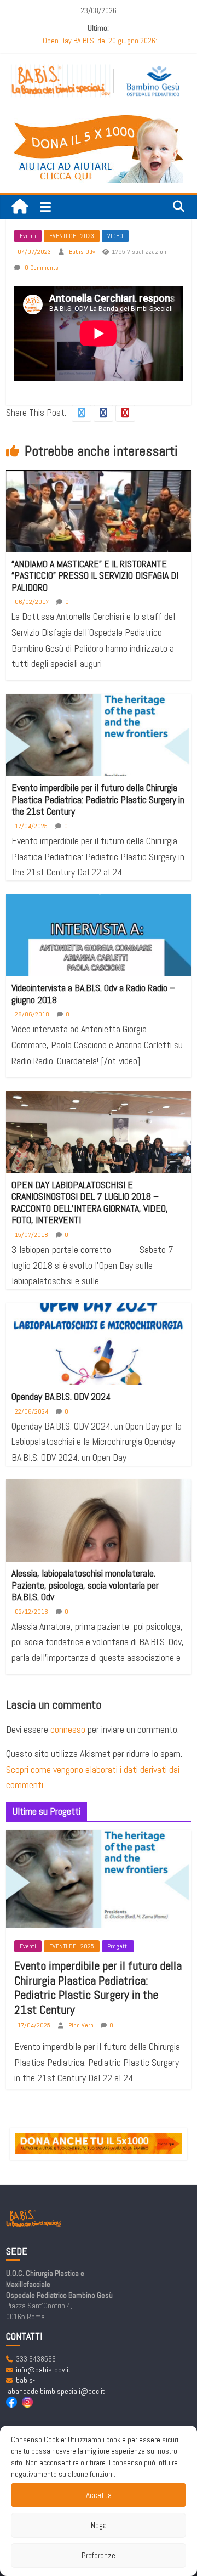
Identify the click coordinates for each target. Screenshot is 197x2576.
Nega (99, 2525)
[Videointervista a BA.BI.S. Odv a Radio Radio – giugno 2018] (99, 951)
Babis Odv (83, 252)
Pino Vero (82, 2025)
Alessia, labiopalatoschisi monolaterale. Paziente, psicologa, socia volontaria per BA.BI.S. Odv (85, 1585)
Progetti (118, 1946)
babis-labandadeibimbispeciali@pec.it (55, 2386)
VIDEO (115, 236)
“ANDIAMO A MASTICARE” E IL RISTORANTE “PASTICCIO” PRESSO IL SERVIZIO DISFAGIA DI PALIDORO (95, 575)
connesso (68, 1729)
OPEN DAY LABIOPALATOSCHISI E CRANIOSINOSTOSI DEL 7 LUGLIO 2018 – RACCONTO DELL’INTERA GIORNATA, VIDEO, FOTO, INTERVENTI (90, 1202)
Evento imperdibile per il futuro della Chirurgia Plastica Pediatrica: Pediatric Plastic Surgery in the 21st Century (98, 799)
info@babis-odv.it (43, 2370)
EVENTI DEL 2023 (72, 236)
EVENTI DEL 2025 (72, 1946)
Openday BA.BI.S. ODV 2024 (61, 1396)
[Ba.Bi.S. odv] (20, 207)
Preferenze (99, 2555)
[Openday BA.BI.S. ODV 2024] (99, 1351)
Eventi (28, 236)
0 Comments (41, 268)
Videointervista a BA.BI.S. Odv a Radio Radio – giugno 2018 (93, 994)
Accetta (99, 2495)
